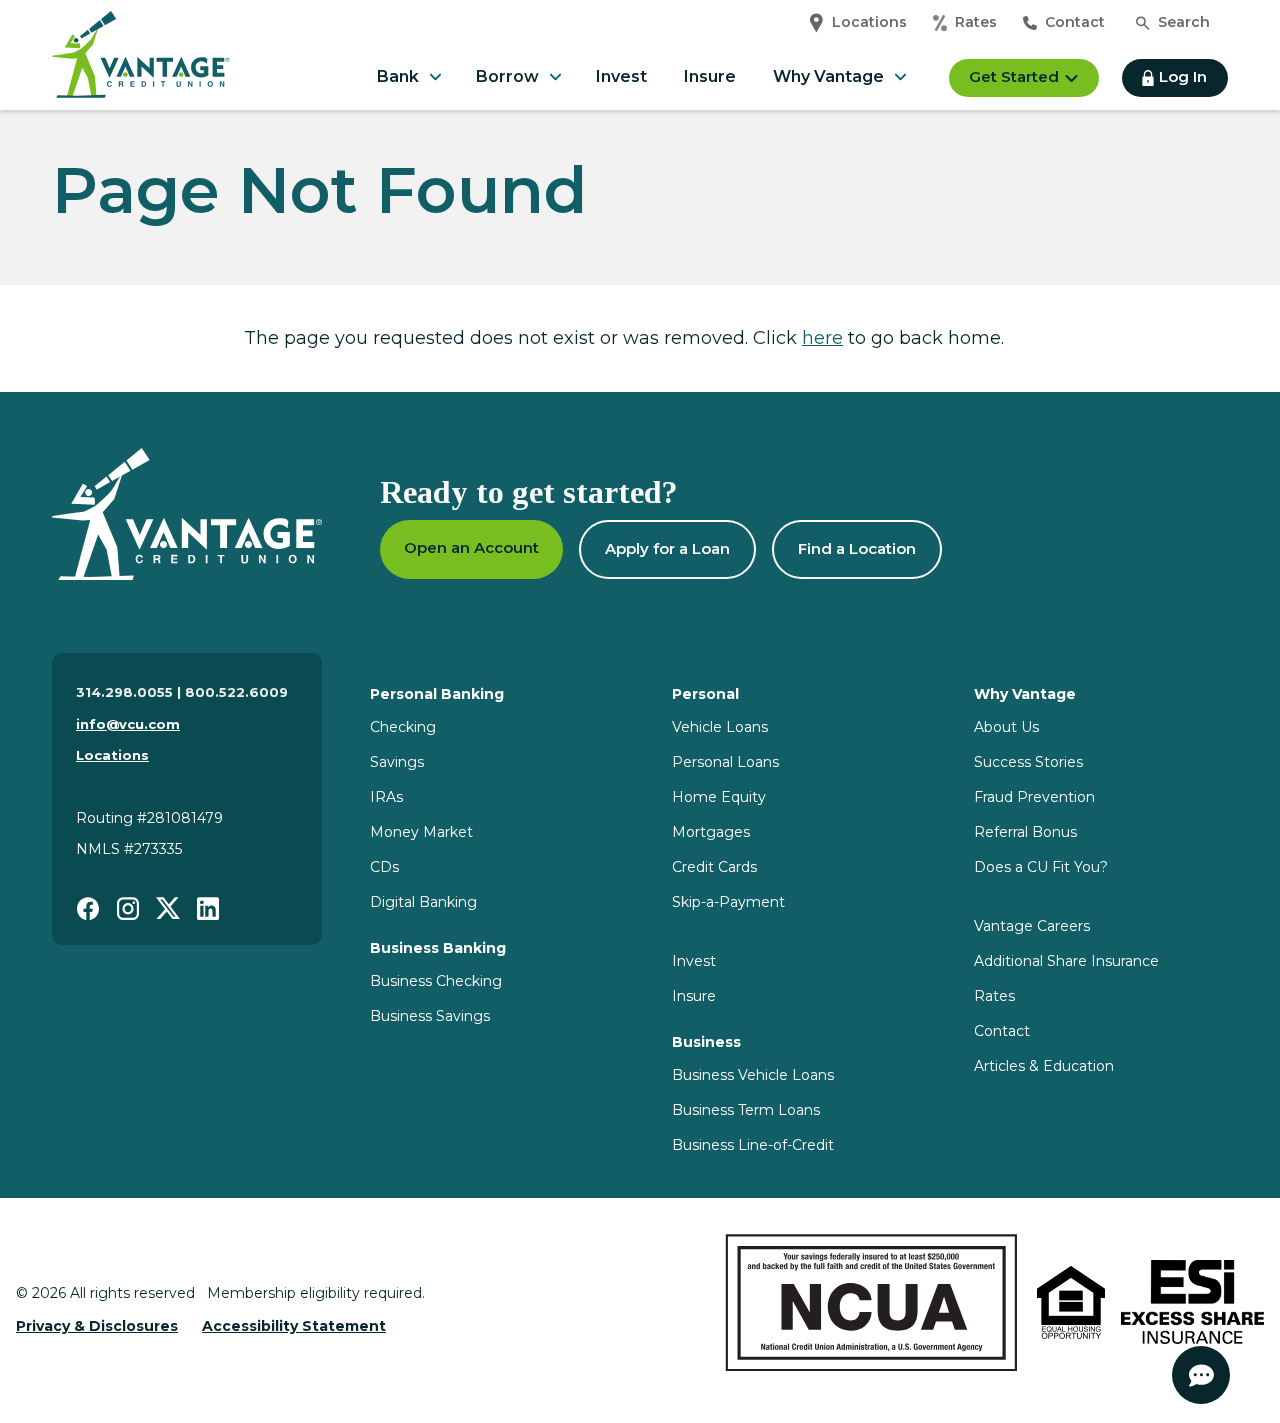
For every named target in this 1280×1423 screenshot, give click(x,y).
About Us (1006, 727)
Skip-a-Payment (728, 902)
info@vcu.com (128, 724)
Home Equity (719, 797)
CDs (384, 867)
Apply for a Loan (667, 548)
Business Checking (436, 981)
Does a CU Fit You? (1041, 867)
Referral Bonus (1025, 832)
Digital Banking (423, 902)
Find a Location (857, 548)
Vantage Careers (1032, 926)
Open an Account (471, 547)
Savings (397, 762)
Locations (869, 22)
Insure (710, 76)
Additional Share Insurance (1066, 961)
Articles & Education (1044, 1066)
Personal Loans (725, 762)
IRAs (386, 797)
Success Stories (1028, 762)
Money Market (421, 832)
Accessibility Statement (294, 1326)
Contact (1075, 22)
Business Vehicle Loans (753, 1075)
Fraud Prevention (1034, 797)
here (822, 338)
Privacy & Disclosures (97, 1326)
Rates (976, 22)
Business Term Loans (746, 1110)
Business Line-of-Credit (753, 1145)
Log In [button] (1183, 76)
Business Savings (430, 1016)
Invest (621, 76)
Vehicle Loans (720, 727)
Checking (403, 727)
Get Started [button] (1014, 76)
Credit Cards (714, 867)
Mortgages (711, 832)
